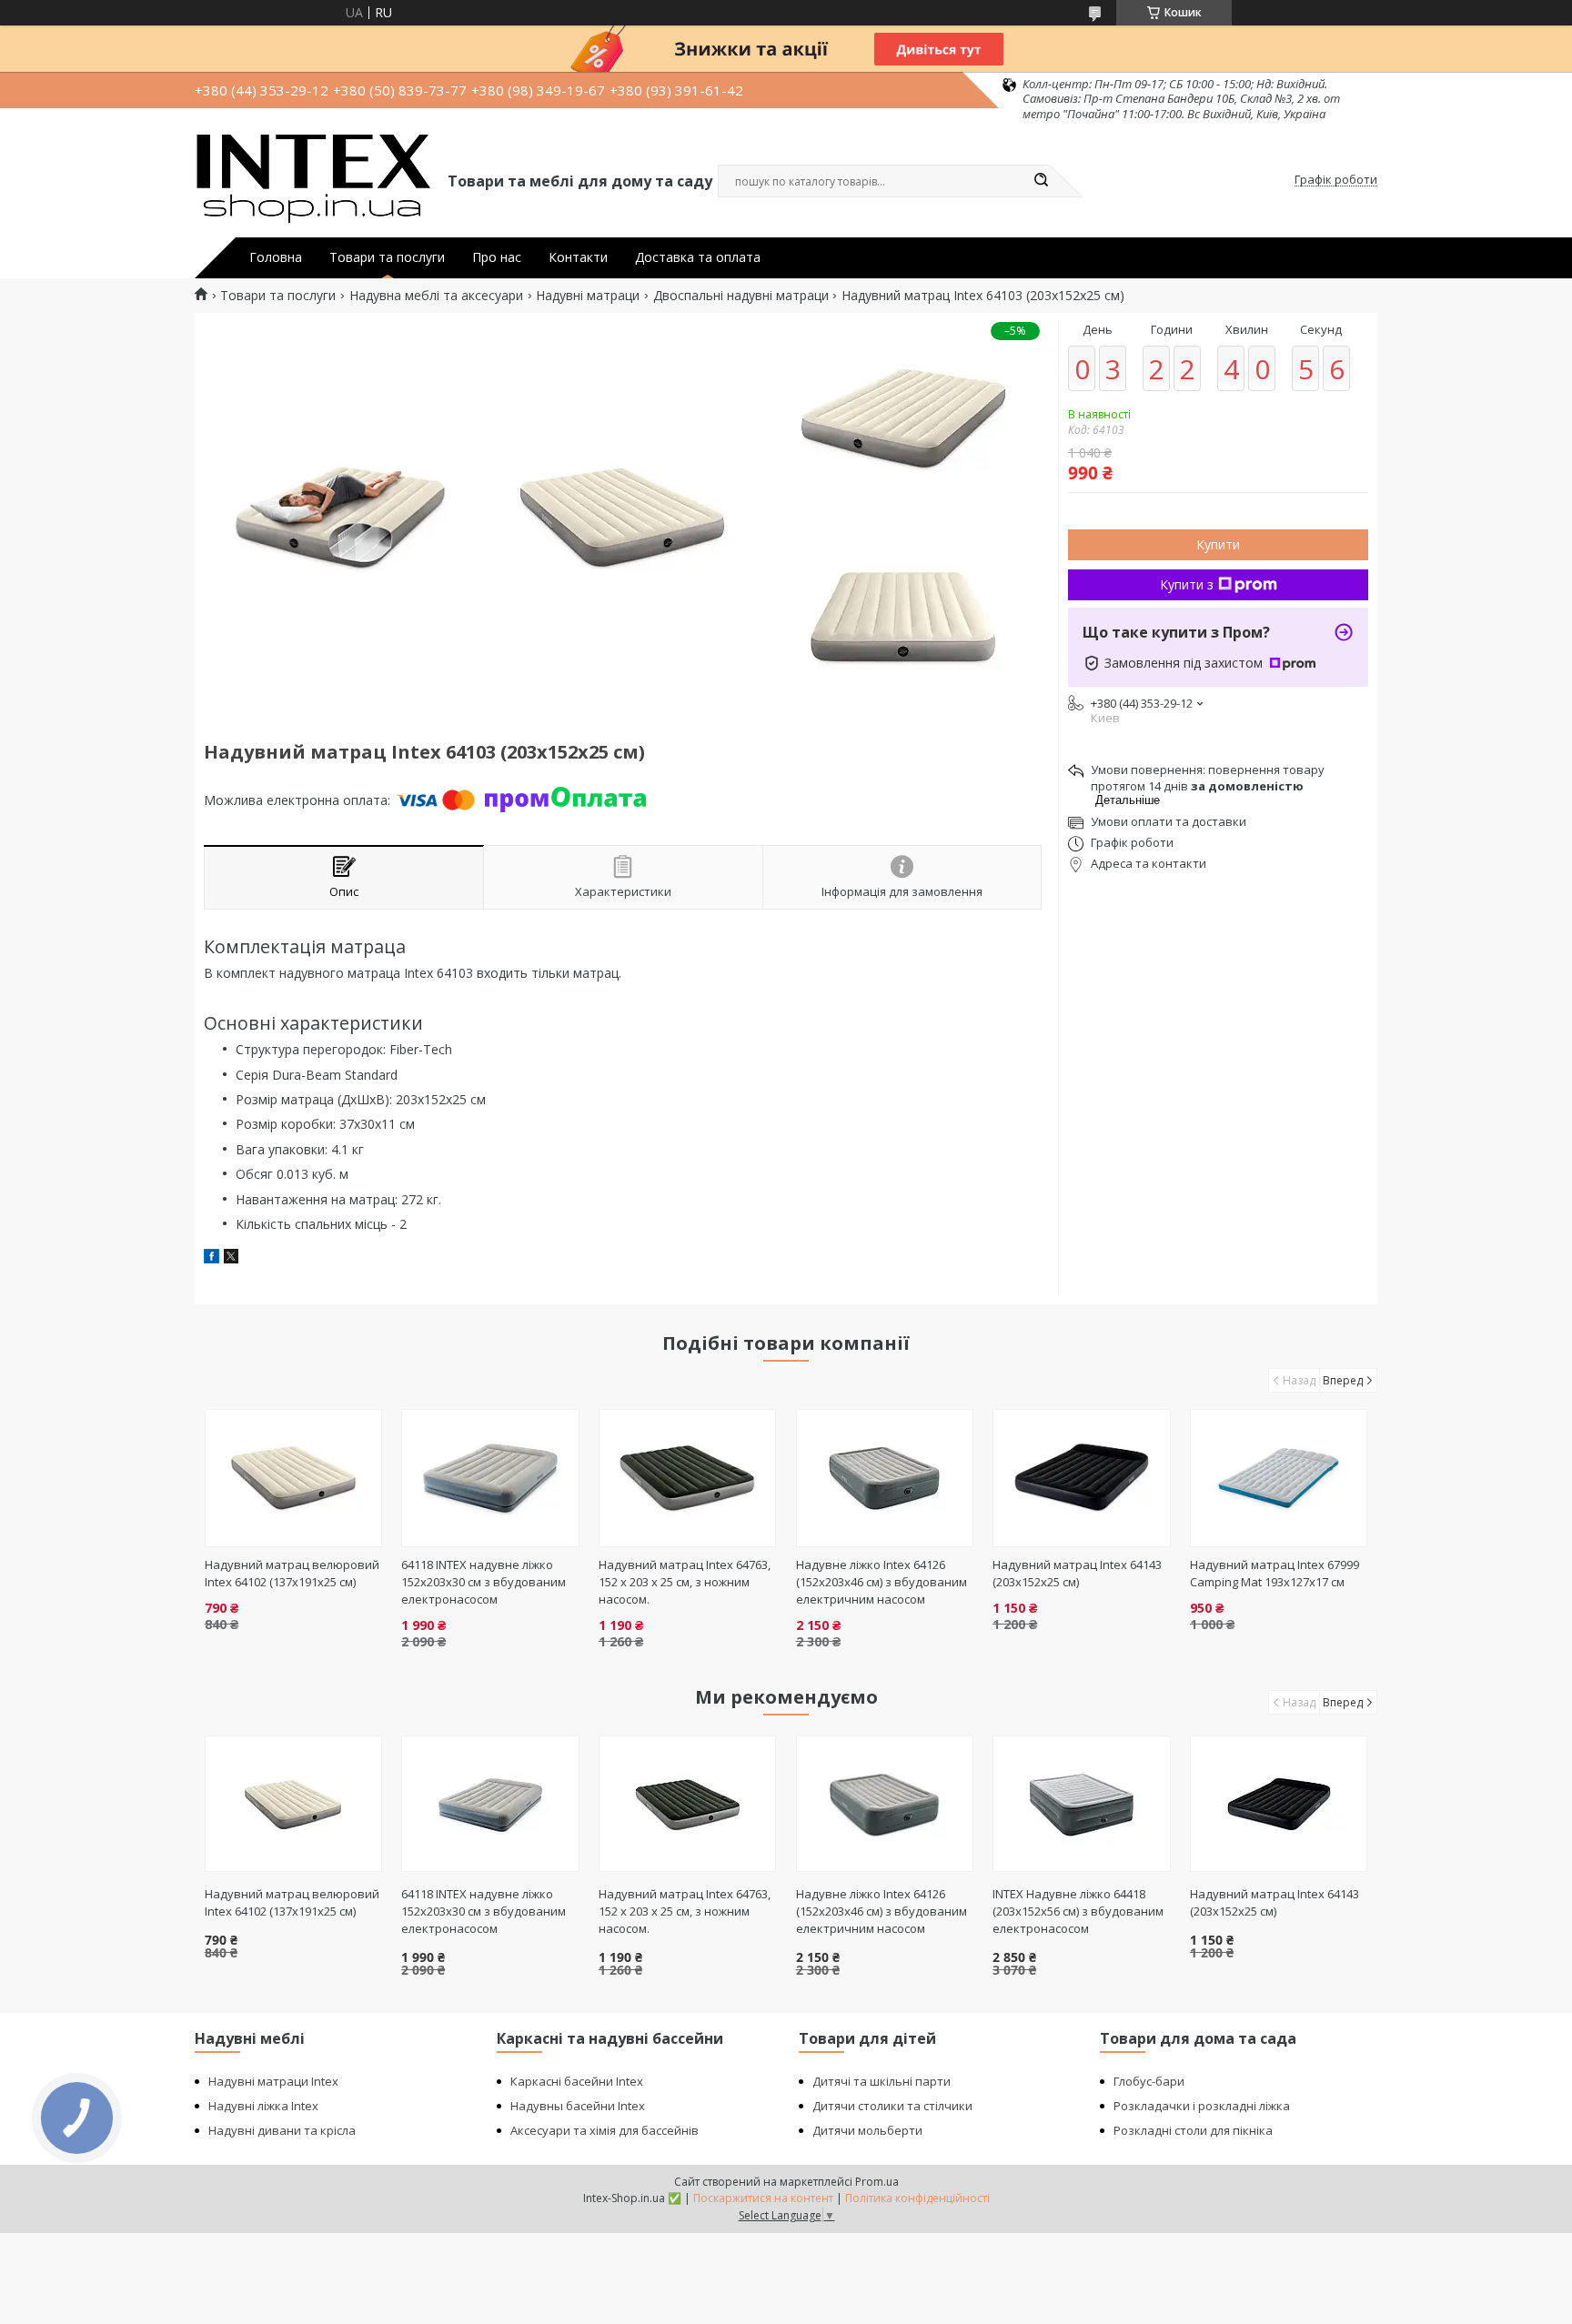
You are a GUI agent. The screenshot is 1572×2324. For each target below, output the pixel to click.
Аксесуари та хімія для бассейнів (605, 2130)
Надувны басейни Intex (578, 2106)
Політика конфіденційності (917, 2198)
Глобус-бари (1149, 2081)
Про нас (497, 257)
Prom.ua (877, 2182)
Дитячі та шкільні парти (882, 2081)
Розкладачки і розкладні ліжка (1202, 2106)
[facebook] (212, 1258)
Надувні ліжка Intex (263, 2106)
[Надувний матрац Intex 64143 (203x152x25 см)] (1081, 1478)
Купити (1218, 544)
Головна (276, 257)
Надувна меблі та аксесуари (436, 296)
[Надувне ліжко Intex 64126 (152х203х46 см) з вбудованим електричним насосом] (885, 1478)
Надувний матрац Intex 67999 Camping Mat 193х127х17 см (1275, 1573)
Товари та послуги (387, 257)
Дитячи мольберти (867, 2130)
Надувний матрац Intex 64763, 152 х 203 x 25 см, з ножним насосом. (685, 1582)
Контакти (578, 257)
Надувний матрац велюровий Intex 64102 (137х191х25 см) (292, 1573)
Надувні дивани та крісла (282, 2130)
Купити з (1187, 584)
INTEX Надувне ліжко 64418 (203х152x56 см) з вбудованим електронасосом (1078, 1911)
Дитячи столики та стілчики (892, 2106)
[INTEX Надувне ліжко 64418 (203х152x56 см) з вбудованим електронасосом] (1081, 1804)
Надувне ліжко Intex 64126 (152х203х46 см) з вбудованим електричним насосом (882, 1582)
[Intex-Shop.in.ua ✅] (313, 180)
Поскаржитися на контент (763, 2198)
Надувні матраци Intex (273, 2081)
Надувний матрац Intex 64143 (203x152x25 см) (1077, 1573)
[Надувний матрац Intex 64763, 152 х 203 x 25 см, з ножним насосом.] (687, 1478)
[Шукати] (1041, 181)
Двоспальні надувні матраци (741, 296)
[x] (231, 1258)
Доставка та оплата (698, 257)
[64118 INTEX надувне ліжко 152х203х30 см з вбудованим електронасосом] (490, 1478)
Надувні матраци (588, 296)
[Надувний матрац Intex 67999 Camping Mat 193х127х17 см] (1279, 1478)
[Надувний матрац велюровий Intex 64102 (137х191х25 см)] (293, 1478)
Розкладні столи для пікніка (1193, 2130)
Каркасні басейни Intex (577, 2081)
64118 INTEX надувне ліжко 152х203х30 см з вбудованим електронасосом (484, 1582)
